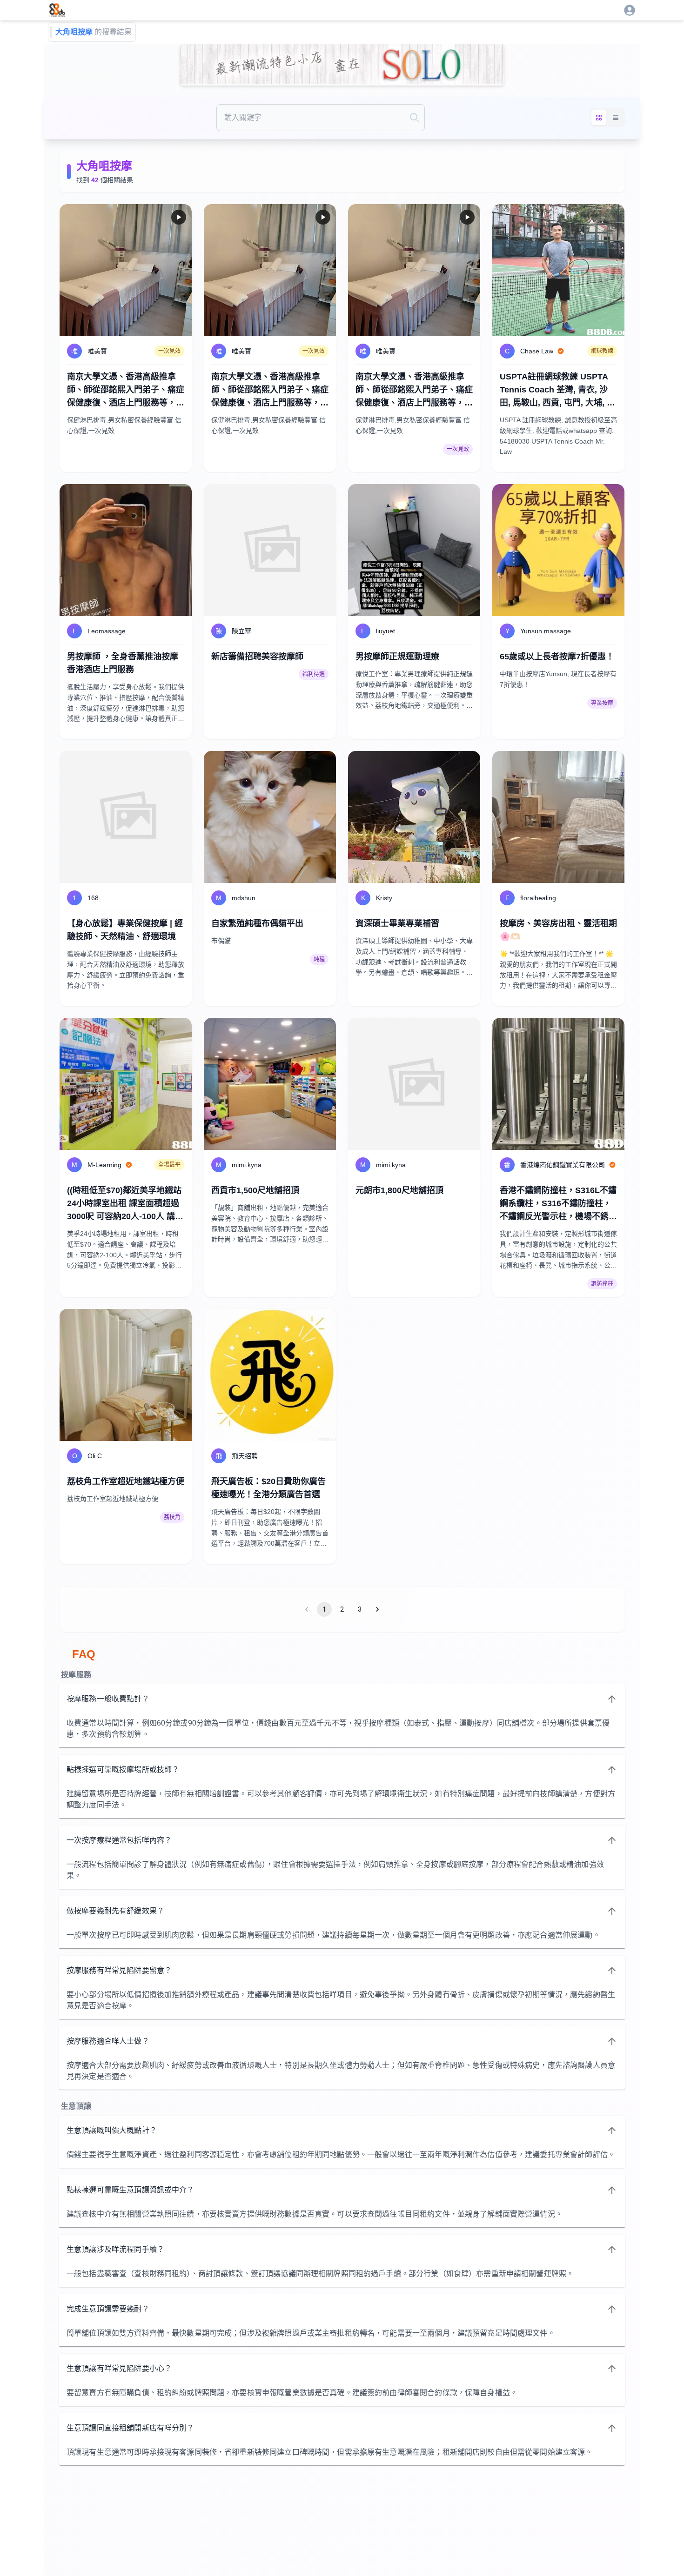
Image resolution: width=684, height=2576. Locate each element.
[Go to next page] (377, 1609)
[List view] (616, 118)
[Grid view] (599, 118)
